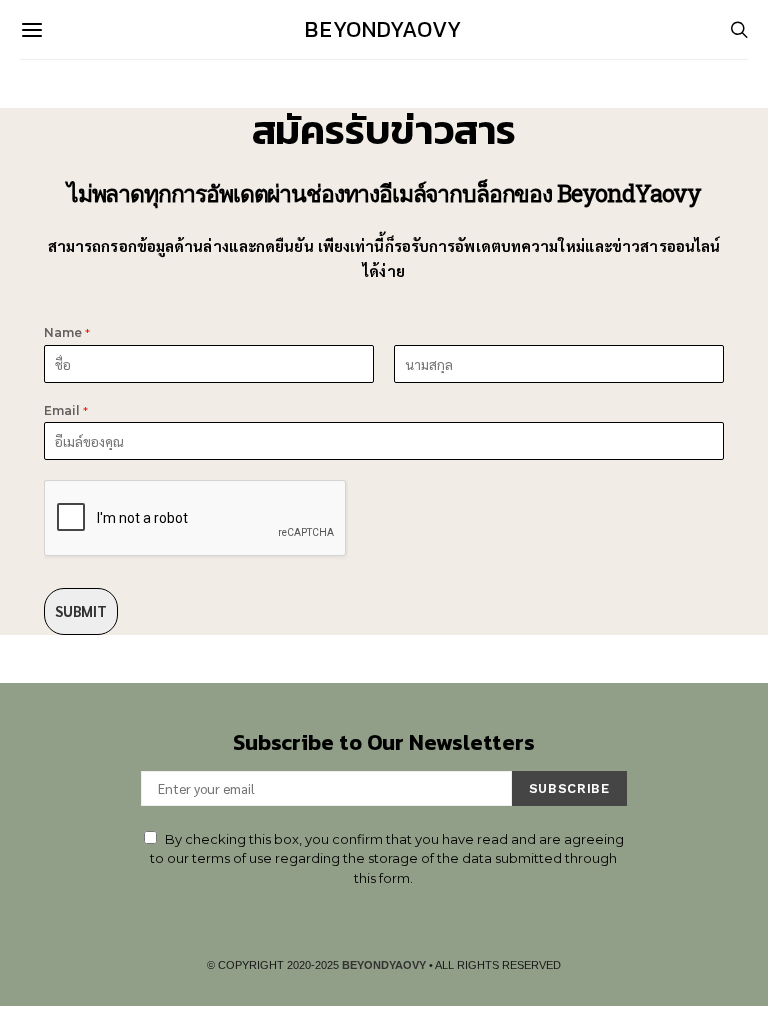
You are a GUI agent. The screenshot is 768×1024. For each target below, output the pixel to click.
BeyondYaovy (383, 29)
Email (66, 410)
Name (67, 332)
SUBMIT (81, 610)
